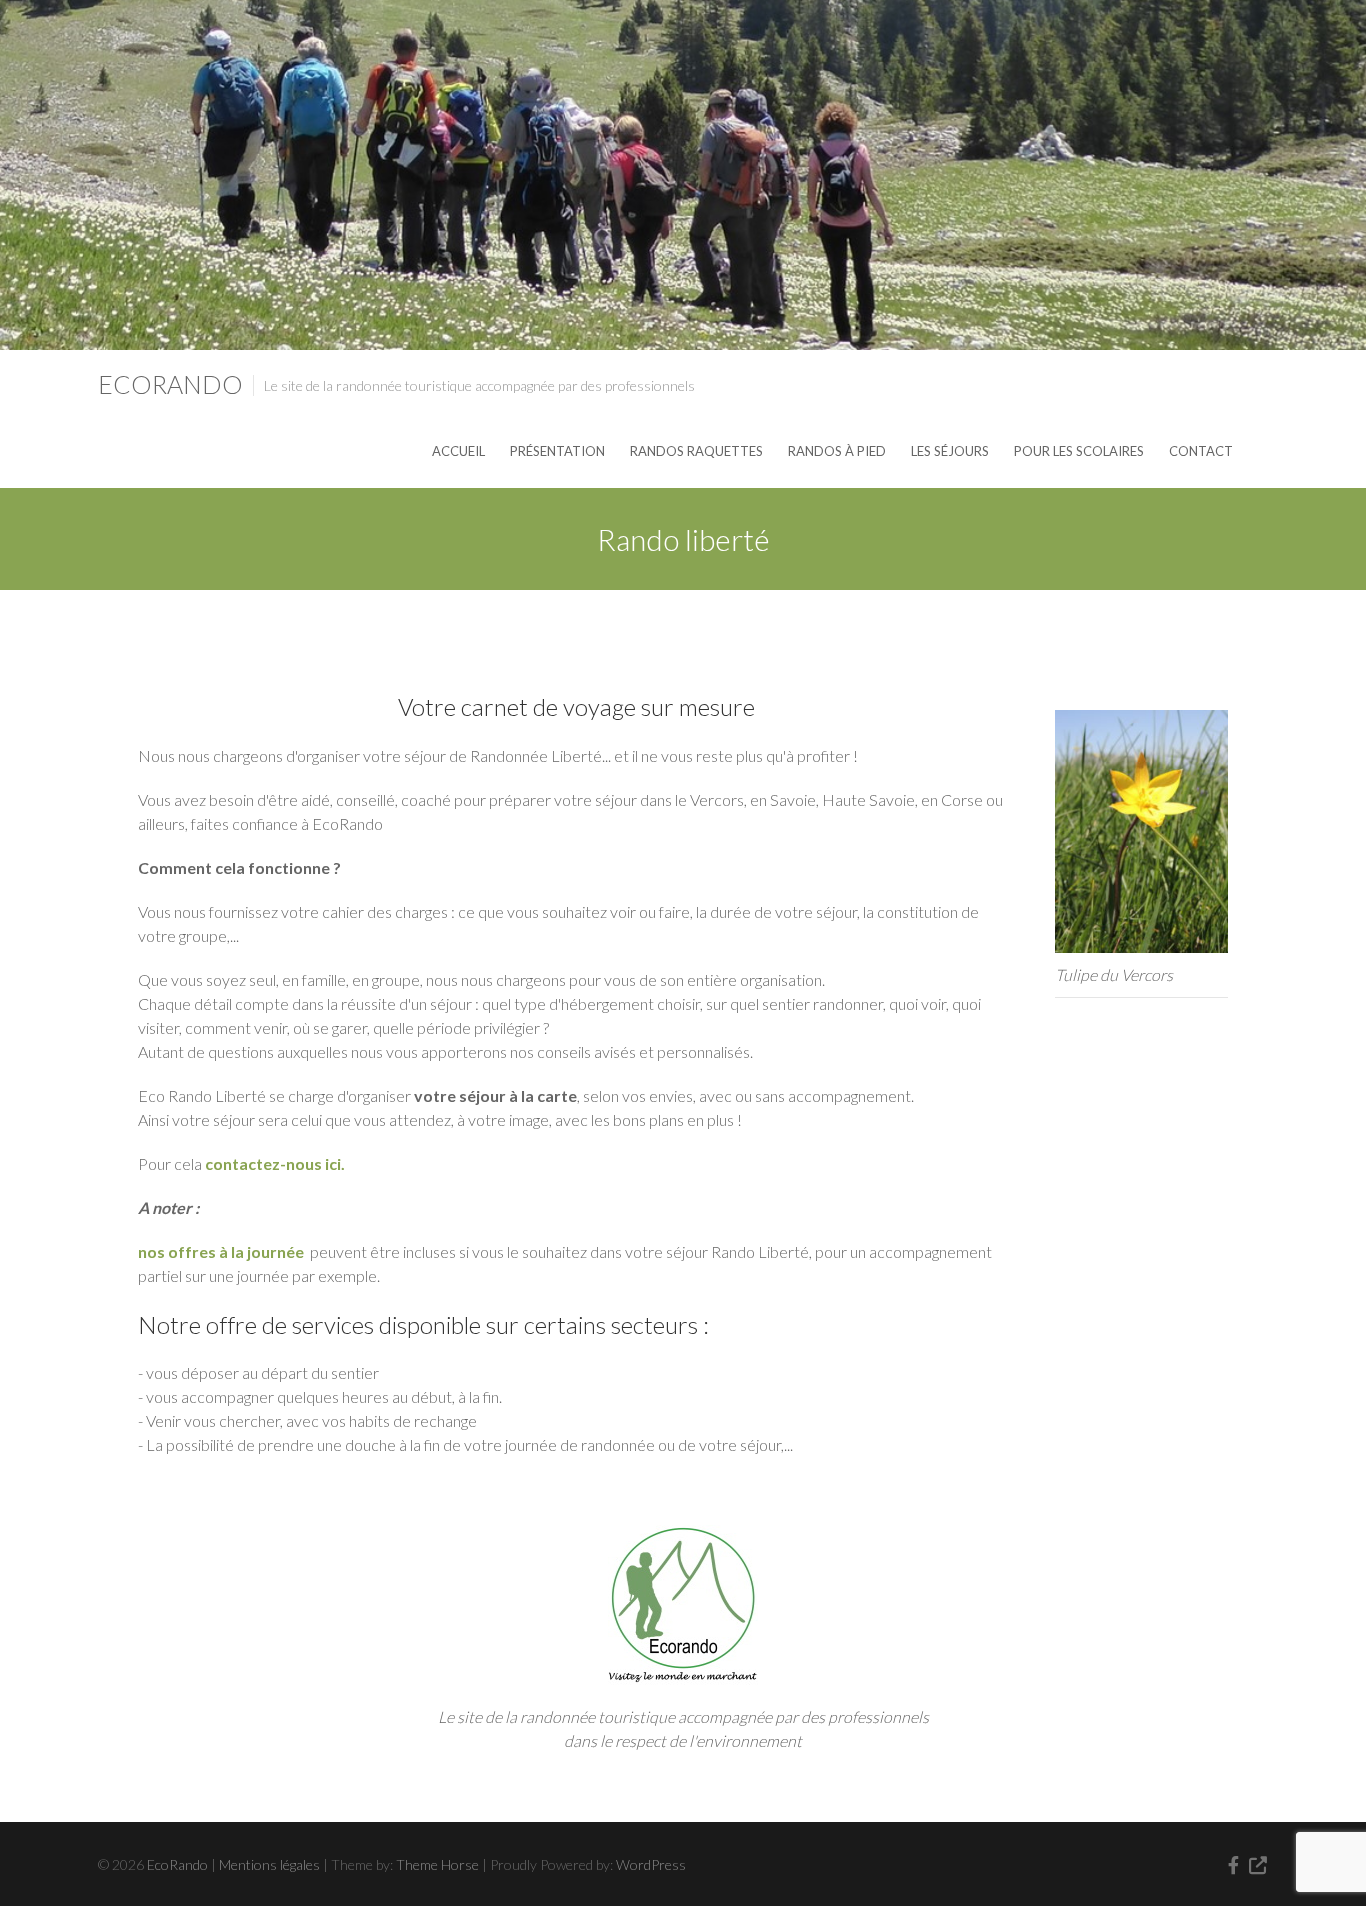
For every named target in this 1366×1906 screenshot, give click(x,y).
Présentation (557, 451)
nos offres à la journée (221, 1251)
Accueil (458, 451)
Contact (1201, 451)
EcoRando (170, 384)
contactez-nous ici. (275, 1163)
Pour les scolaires (1079, 451)
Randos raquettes (696, 451)
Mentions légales (269, 1864)
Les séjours (950, 451)
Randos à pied (837, 451)
